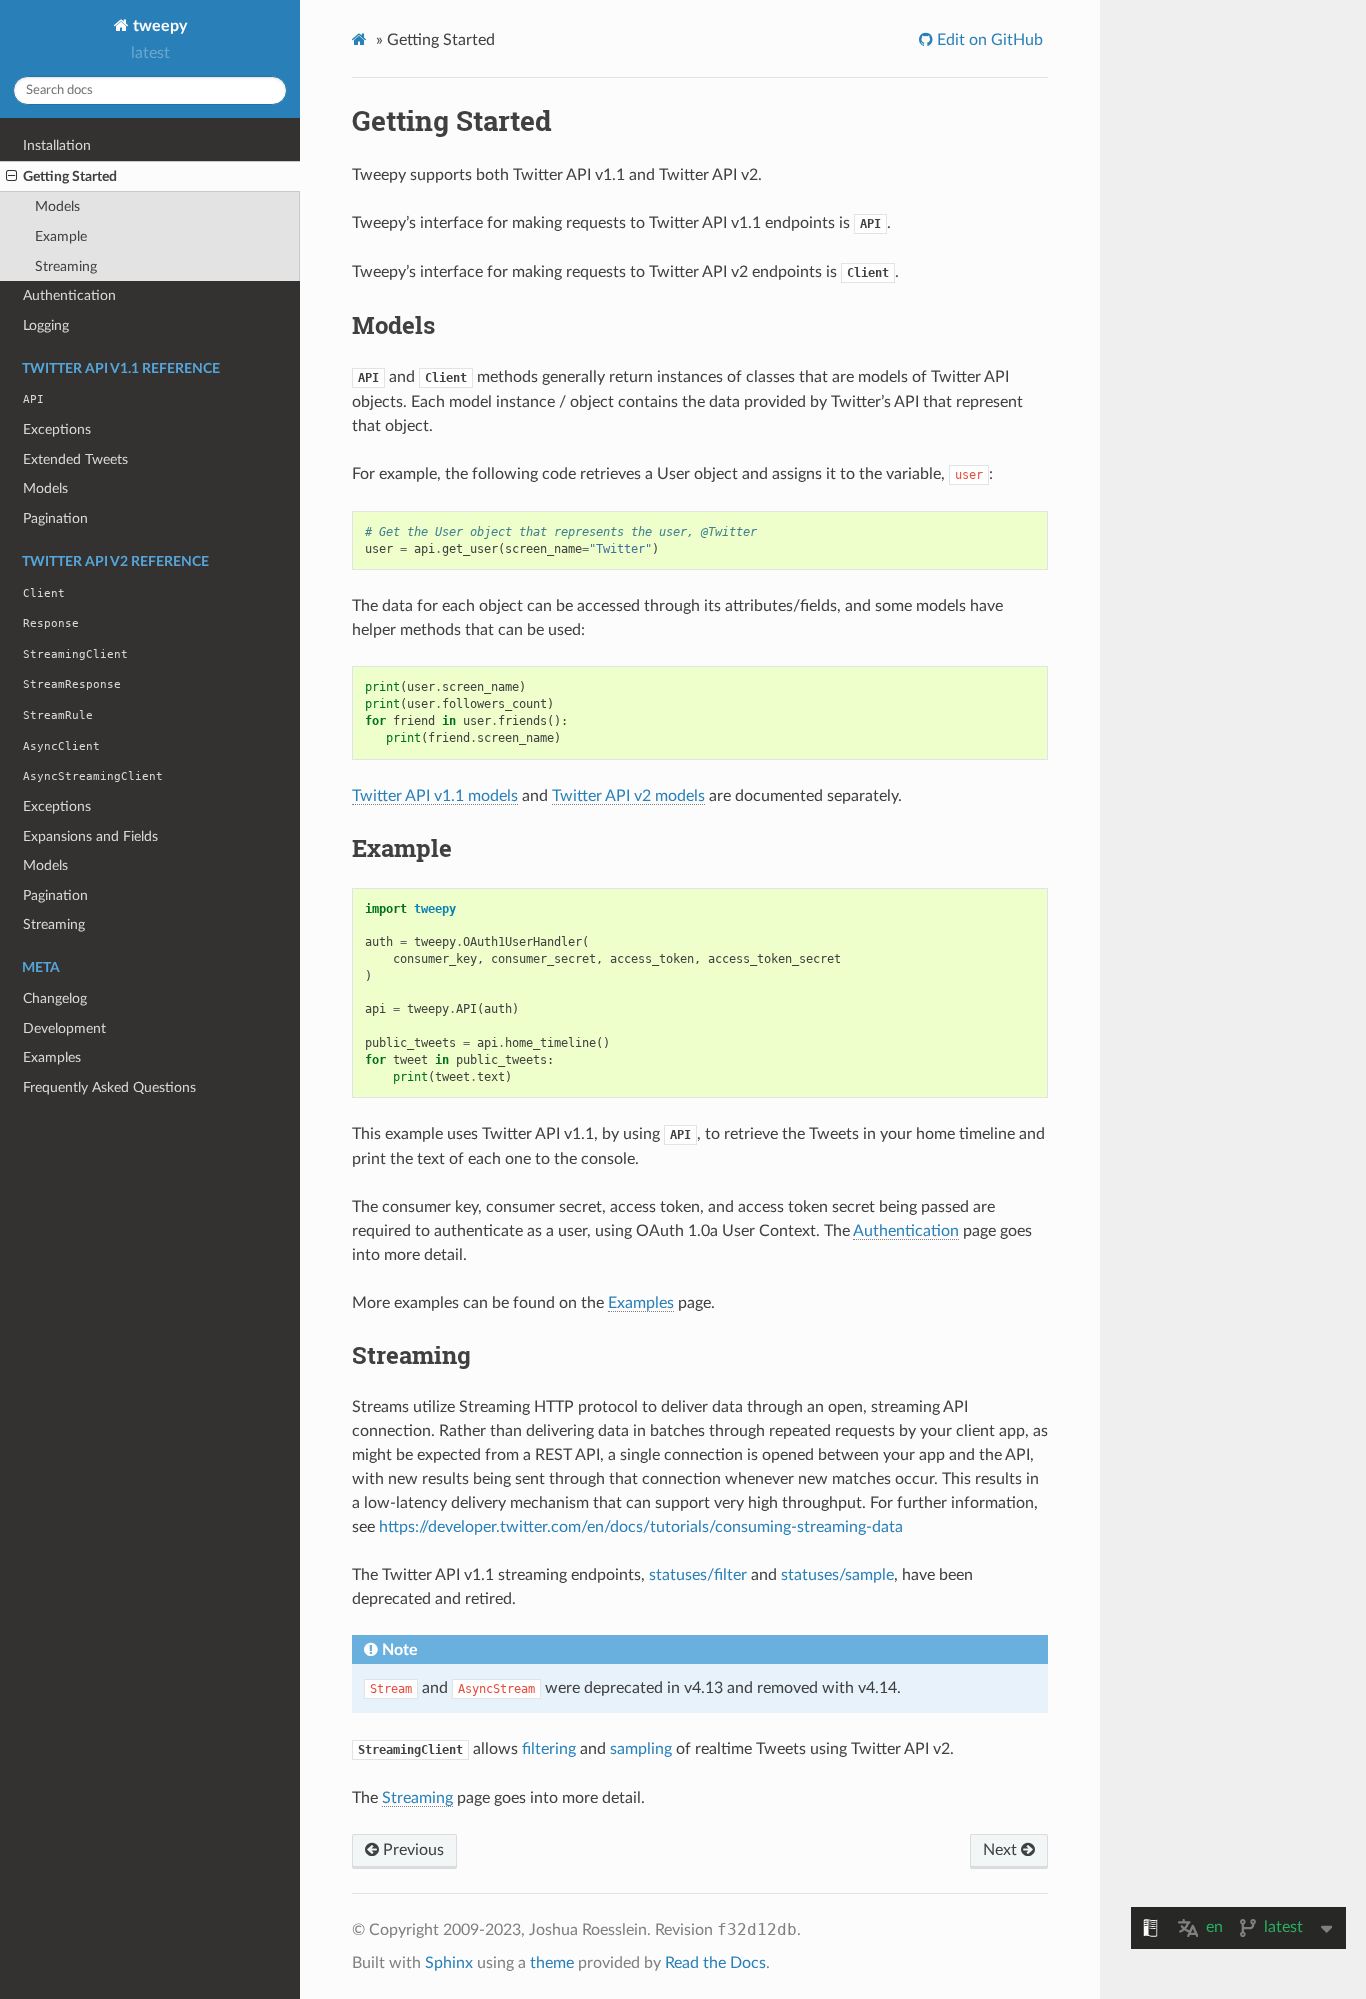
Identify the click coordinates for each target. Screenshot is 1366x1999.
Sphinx (449, 1963)
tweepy (158, 26)
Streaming (66, 266)
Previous (411, 1850)
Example (61, 236)
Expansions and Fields (90, 836)
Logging (46, 325)
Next (1002, 1850)
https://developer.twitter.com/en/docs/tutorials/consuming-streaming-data (641, 1527)
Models (57, 206)
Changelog (55, 998)
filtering (549, 1749)
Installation (57, 145)
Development (64, 1028)
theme (552, 1963)
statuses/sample (837, 1575)
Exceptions (57, 429)
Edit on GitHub (988, 40)
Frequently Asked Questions (109, 1087)
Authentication (69, 295)
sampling (641, 1749)
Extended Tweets (75, 459)
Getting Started (70, 176)
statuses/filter (698, 1575)
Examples (52, 1057)
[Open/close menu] (11, 177)
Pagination (55, 518)
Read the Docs (715, 1963)
